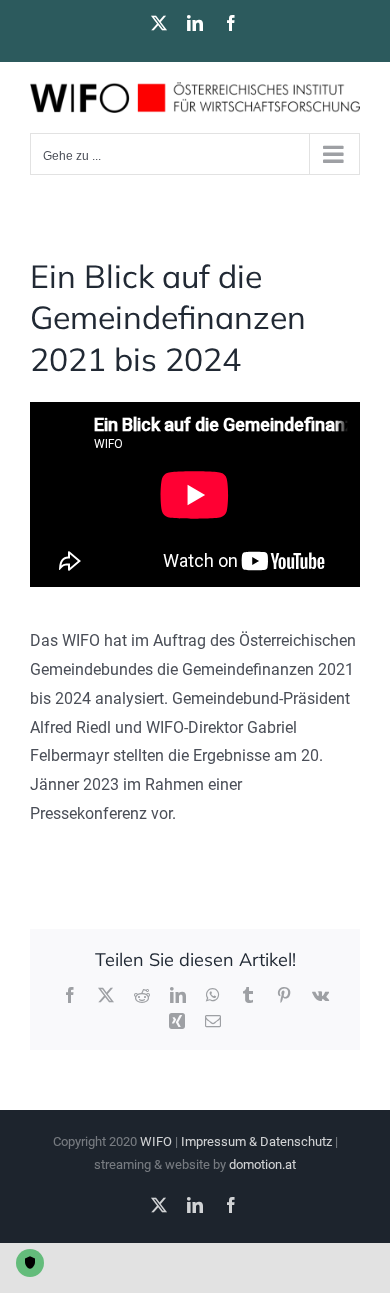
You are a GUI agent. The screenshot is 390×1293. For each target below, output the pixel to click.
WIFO (156, 1141)
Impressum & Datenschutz (256, 1141)
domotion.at (262, 1164)
